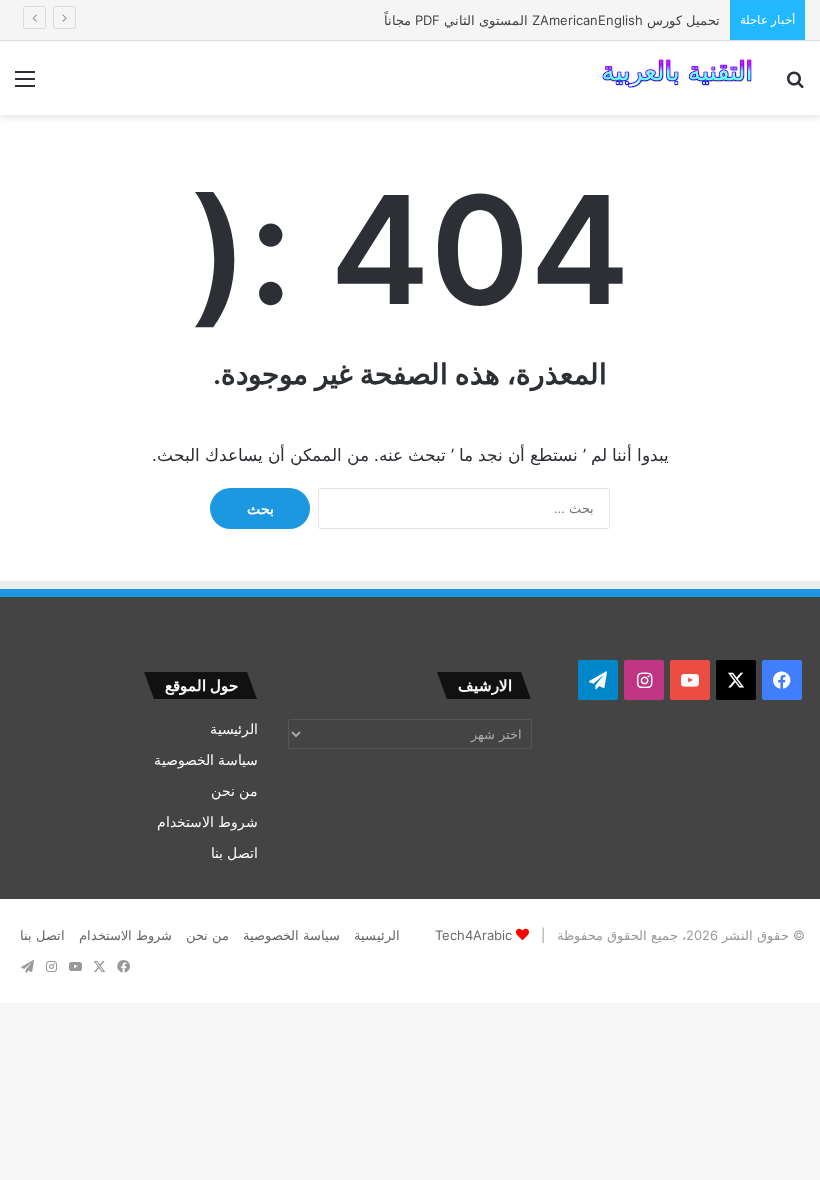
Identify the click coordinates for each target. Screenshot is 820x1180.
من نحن (234, 791)
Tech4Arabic (473, 935)
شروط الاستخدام (207, 822)
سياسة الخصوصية (206, 760)
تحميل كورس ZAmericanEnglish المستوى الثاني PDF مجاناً (552, 20)
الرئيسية (234, 729)
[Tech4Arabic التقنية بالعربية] (677, 78)
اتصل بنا (234, 853)
